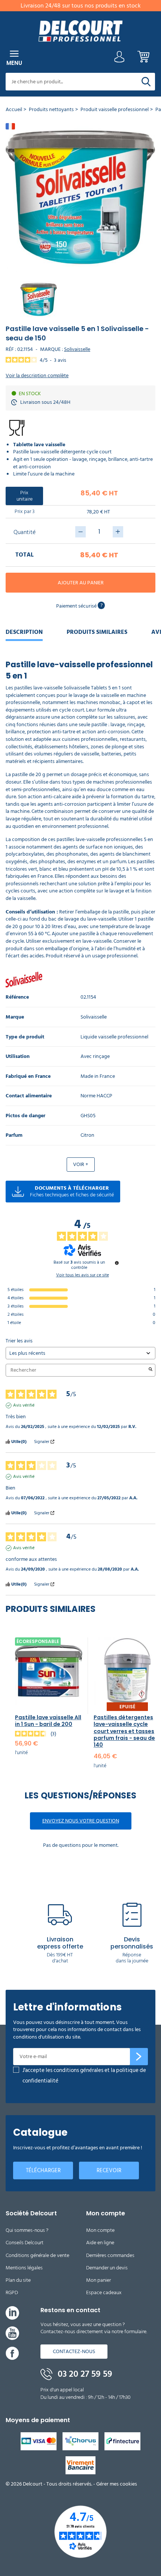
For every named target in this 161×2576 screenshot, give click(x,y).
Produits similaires (97, 632)
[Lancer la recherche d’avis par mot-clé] (151, 1370)
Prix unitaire (25, 496)
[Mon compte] (119, 59)
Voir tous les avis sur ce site (83, 1275)
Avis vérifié (24, 1405)
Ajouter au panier (81, 583)
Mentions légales (24, 2268)
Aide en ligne (100, 2243)
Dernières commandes (110, 2255)
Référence (17, 997)
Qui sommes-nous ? (27, 2230)
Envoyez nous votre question (81, 1821)
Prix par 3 (25, 511)
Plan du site (18, 2280)
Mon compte (100, 2230)
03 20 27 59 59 (84, 2374)
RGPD (12, 2292)
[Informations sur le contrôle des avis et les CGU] (117, 1263)
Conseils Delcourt (25, 2243)
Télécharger (43, 2170)
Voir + (81, 1164)
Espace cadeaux (104, 2292)
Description (24, 632)
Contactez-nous (74, 2351)
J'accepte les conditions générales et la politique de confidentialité (84, 2076)
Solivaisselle (77, 349)
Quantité (25, 532)
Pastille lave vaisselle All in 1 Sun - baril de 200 (48, 1721)
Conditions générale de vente (37, 2255)
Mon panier (98, 2280)
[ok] (139, 2057)
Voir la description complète (37, 376)
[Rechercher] (146, 82)
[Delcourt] (80, 31)
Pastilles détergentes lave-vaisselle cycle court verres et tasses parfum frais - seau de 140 (124, 1731)
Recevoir (109, 2170)
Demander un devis (107, 2268)
